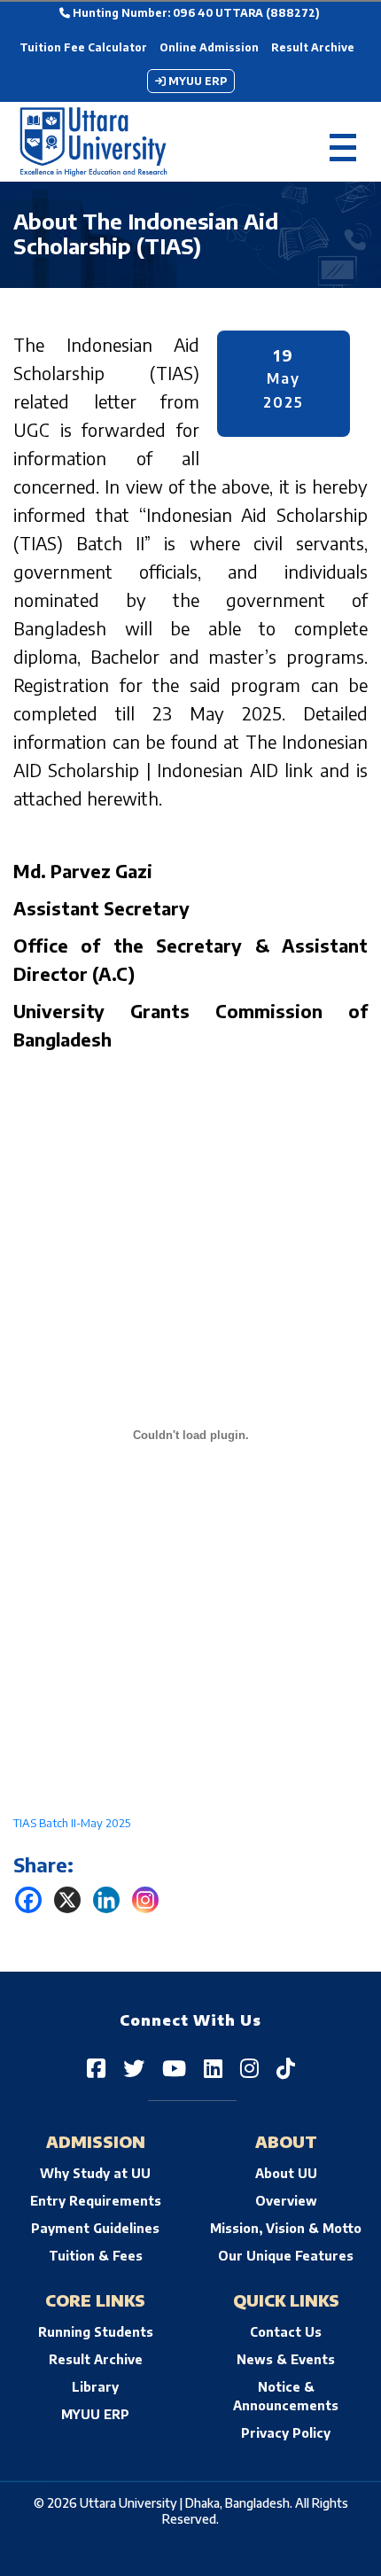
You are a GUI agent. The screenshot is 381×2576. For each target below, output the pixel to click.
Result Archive (313, 47)
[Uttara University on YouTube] (174, 2067)
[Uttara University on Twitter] (134, 2067)
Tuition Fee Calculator (83, 47)
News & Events (286, 2359)
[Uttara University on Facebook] (96, 2067)
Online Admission (209, 47)
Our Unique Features (286, 2256)
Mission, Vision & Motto (286, 2228)
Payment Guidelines (95, 2228)
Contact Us (286, 2332)
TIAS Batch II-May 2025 (72, 1823)
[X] (67, 1900)
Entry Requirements (96, 2201)
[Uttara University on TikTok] (286, 2067)
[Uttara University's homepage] (93, 142)
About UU (286, 2173)
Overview (286, 2201)
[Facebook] (28, 1900)
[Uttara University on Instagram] (249, 2067)
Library (95, 2387)
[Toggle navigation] (343, 142)
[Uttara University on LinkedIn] (213, 2067)
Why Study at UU (95, 2173)
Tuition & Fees (96, 2256)
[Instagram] (145, 1900)
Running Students (96, 2332)
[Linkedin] (106, 1900)
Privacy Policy (286, 2433)
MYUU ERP (196, 81)
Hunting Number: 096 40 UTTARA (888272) (195, 13)
